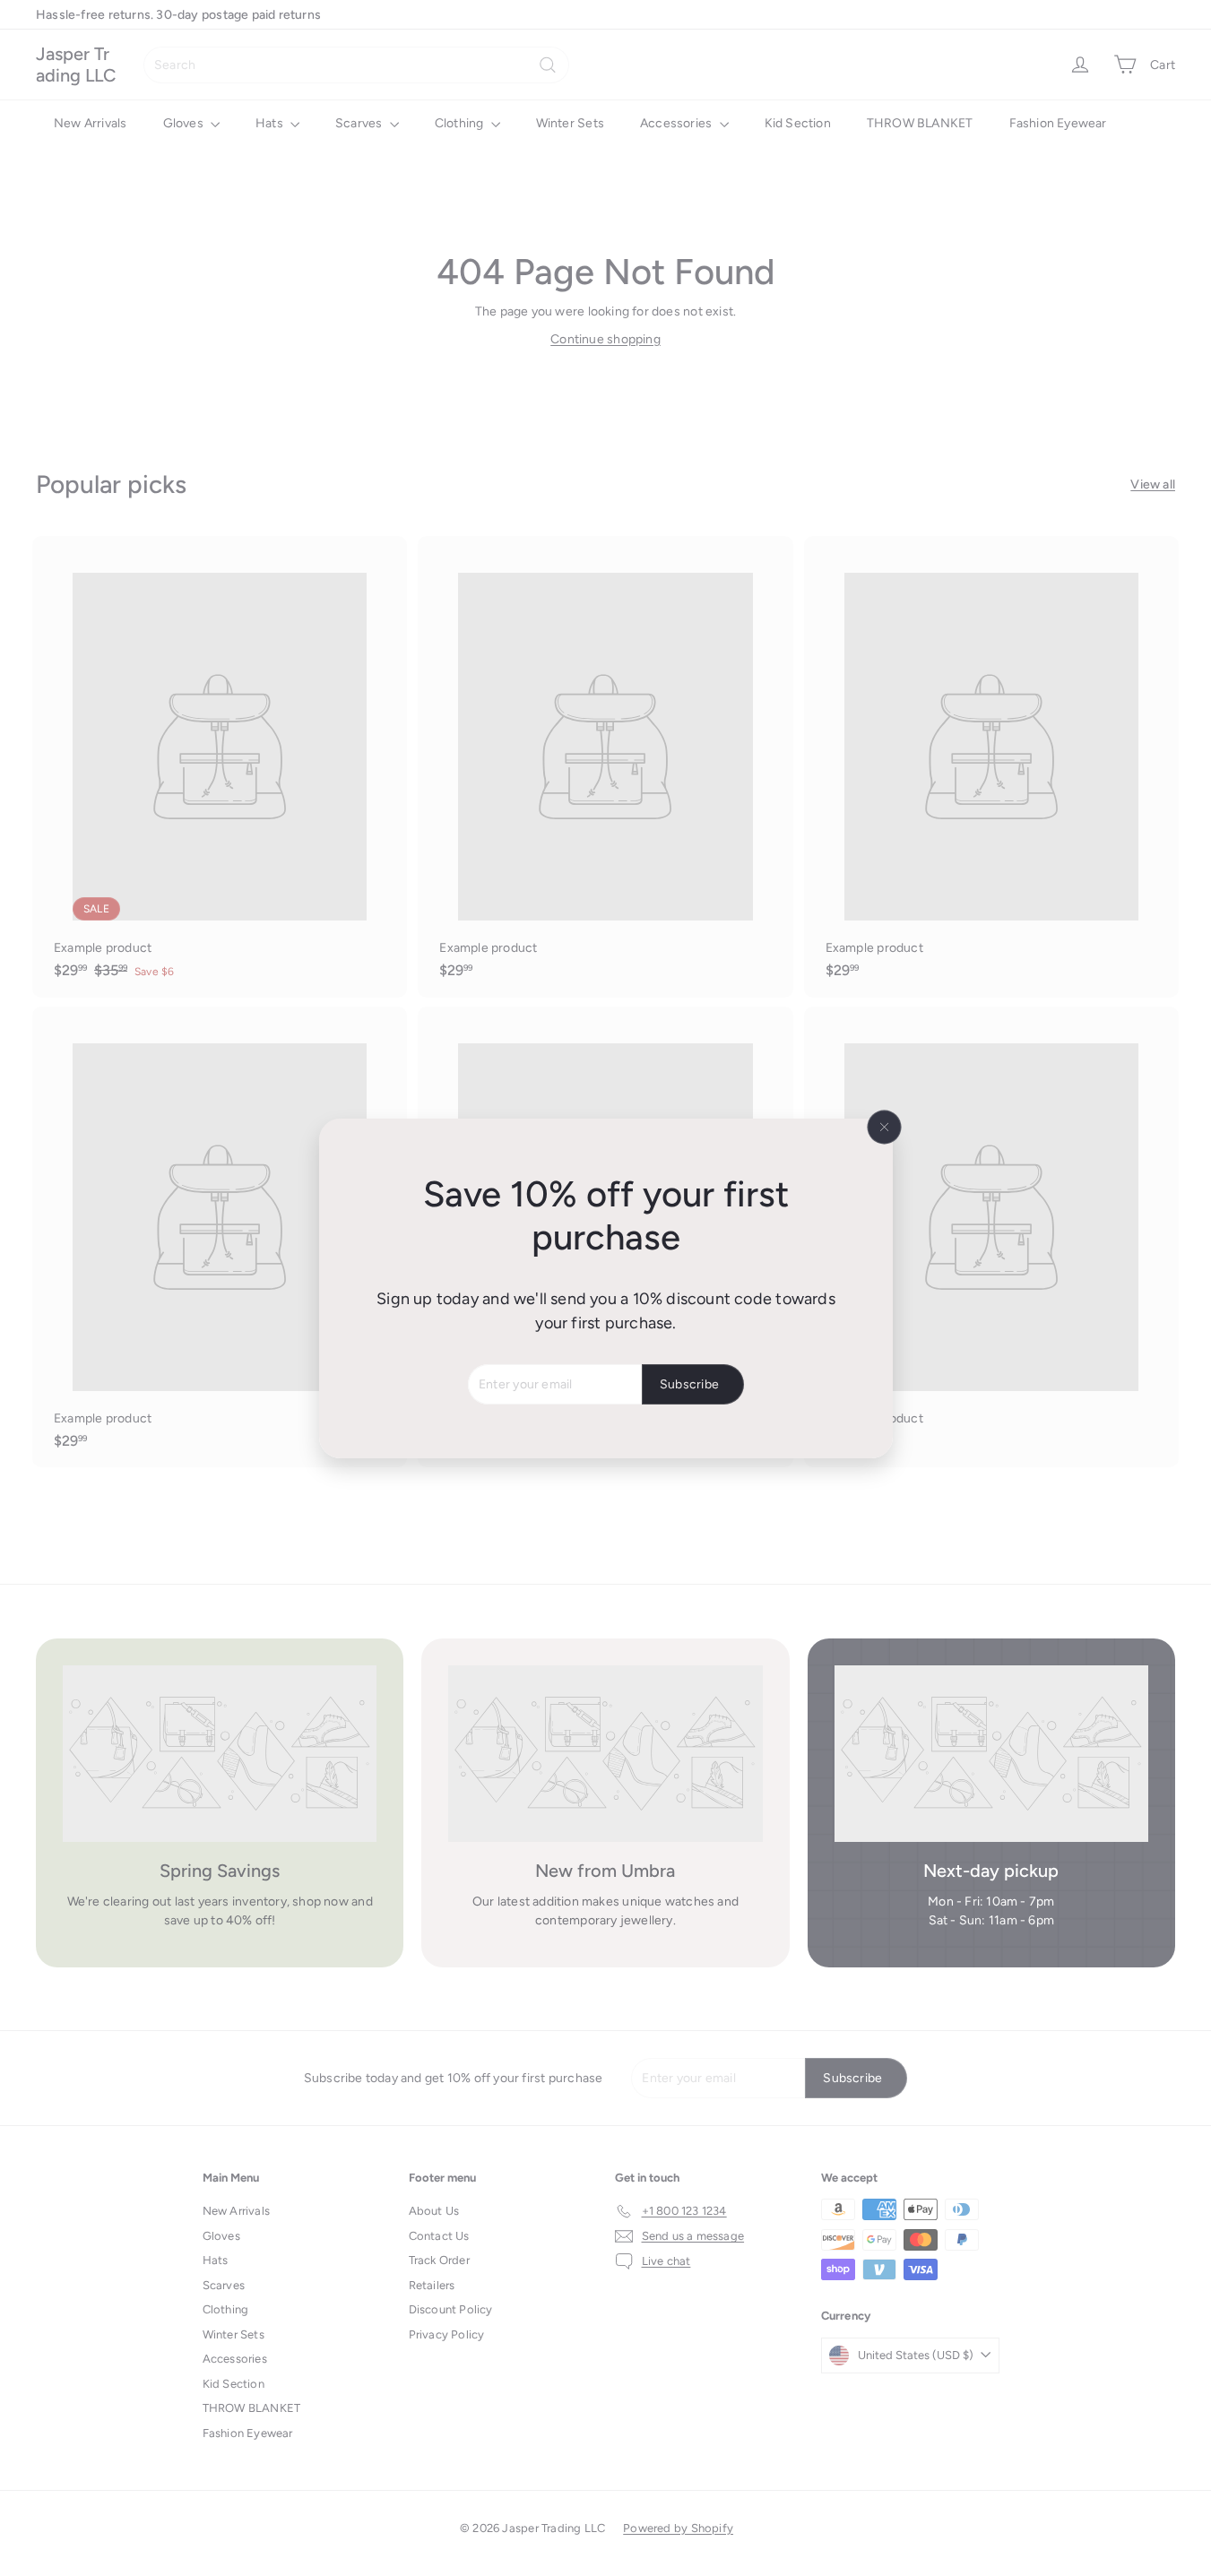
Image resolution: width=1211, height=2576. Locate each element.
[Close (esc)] (884, 1127)
